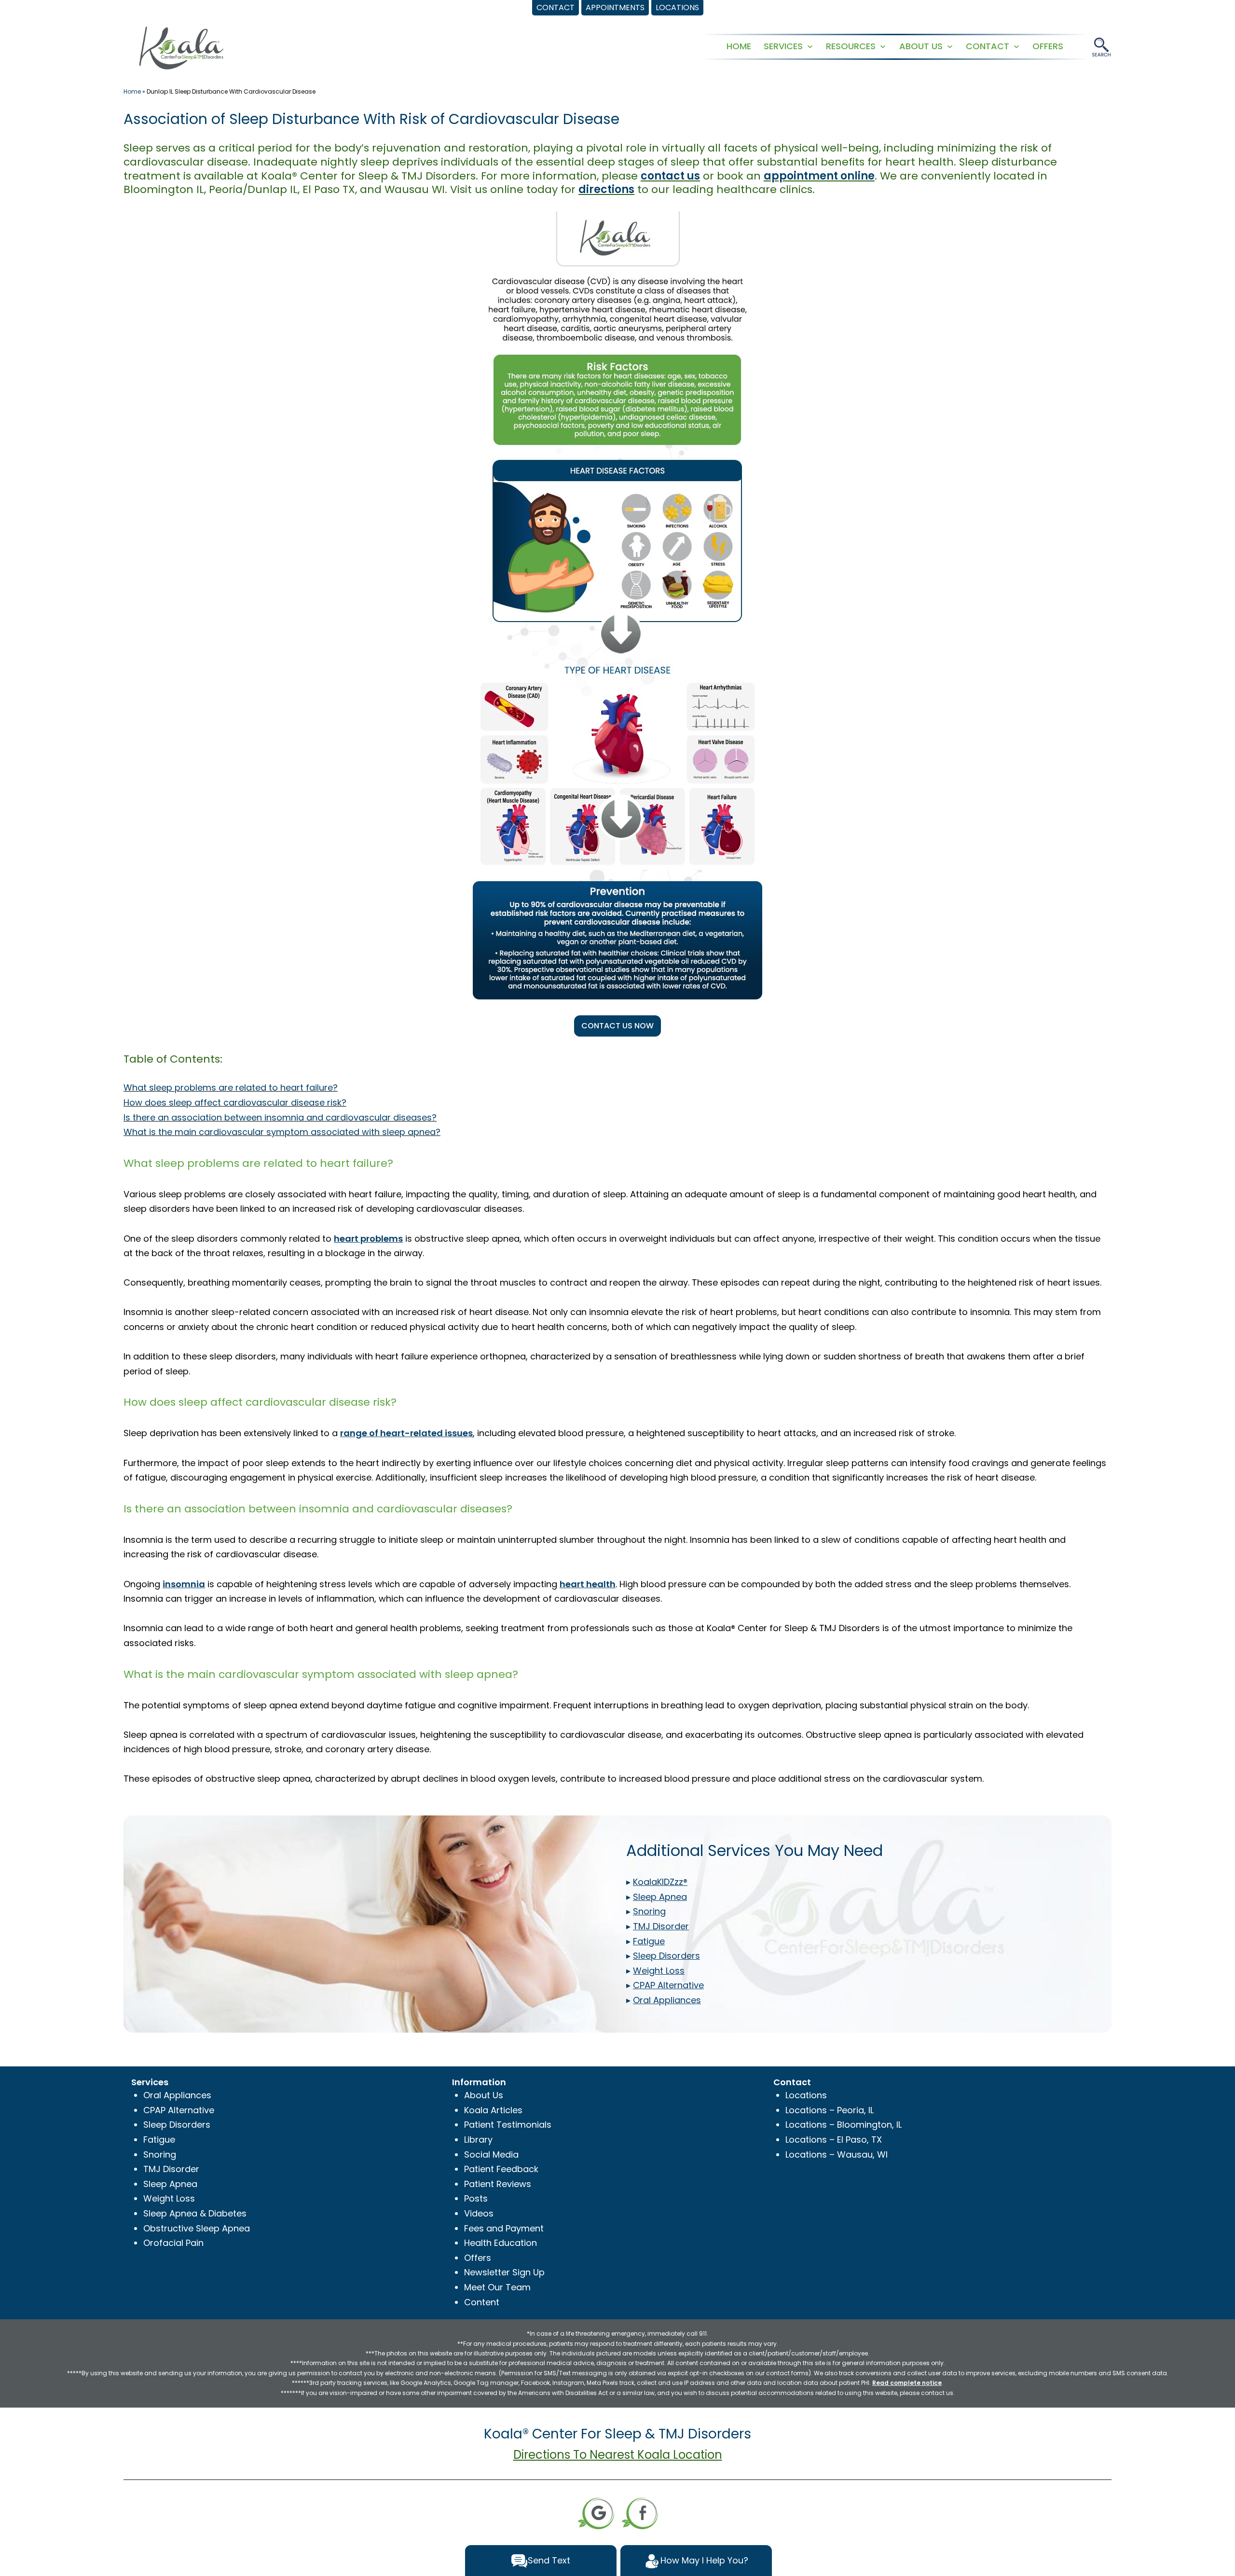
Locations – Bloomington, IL (844, 2125)
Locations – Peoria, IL (830, 2110)
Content (482, 2302)
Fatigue (159, 2140)
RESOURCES (851, 46)
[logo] (181, 47)
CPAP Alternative (179, 2110)
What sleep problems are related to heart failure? (231, 1087)
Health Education (501, 2243)
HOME (739, 46)
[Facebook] (640, 2513)
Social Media (491, 2154)
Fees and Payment (504, 2228)
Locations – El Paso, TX (834, 2140)
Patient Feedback (501, 2169)
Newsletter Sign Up (504, 2272)
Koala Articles (493, 2110)
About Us (484, 2095)
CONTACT (988, 46)
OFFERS (1048, 46)
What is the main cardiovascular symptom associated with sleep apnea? (282, 1132)
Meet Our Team (497, 2287)
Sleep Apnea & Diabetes (195, 2213)
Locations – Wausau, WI (837, 2154)
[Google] (596, 2513)
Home (132, 91)
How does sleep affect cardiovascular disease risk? (235, 1102)
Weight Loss (169, 2198)
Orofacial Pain (173, 2243)
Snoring (160, 2154)
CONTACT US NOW (617, 1026)
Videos (479, 2213)
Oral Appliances (177, 2095)
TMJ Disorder (171, 2169)
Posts (476, 2198)
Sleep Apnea (170, 2184)
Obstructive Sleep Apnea (197, 2228)
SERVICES (783, 46)
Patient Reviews (498, 2184)
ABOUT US (921, 46)
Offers (478, 2258)
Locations (806, 2095)
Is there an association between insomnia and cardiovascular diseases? (280, 1117)
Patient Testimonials (508, 2125)
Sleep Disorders (177, 2125)
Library (478, 2140)
